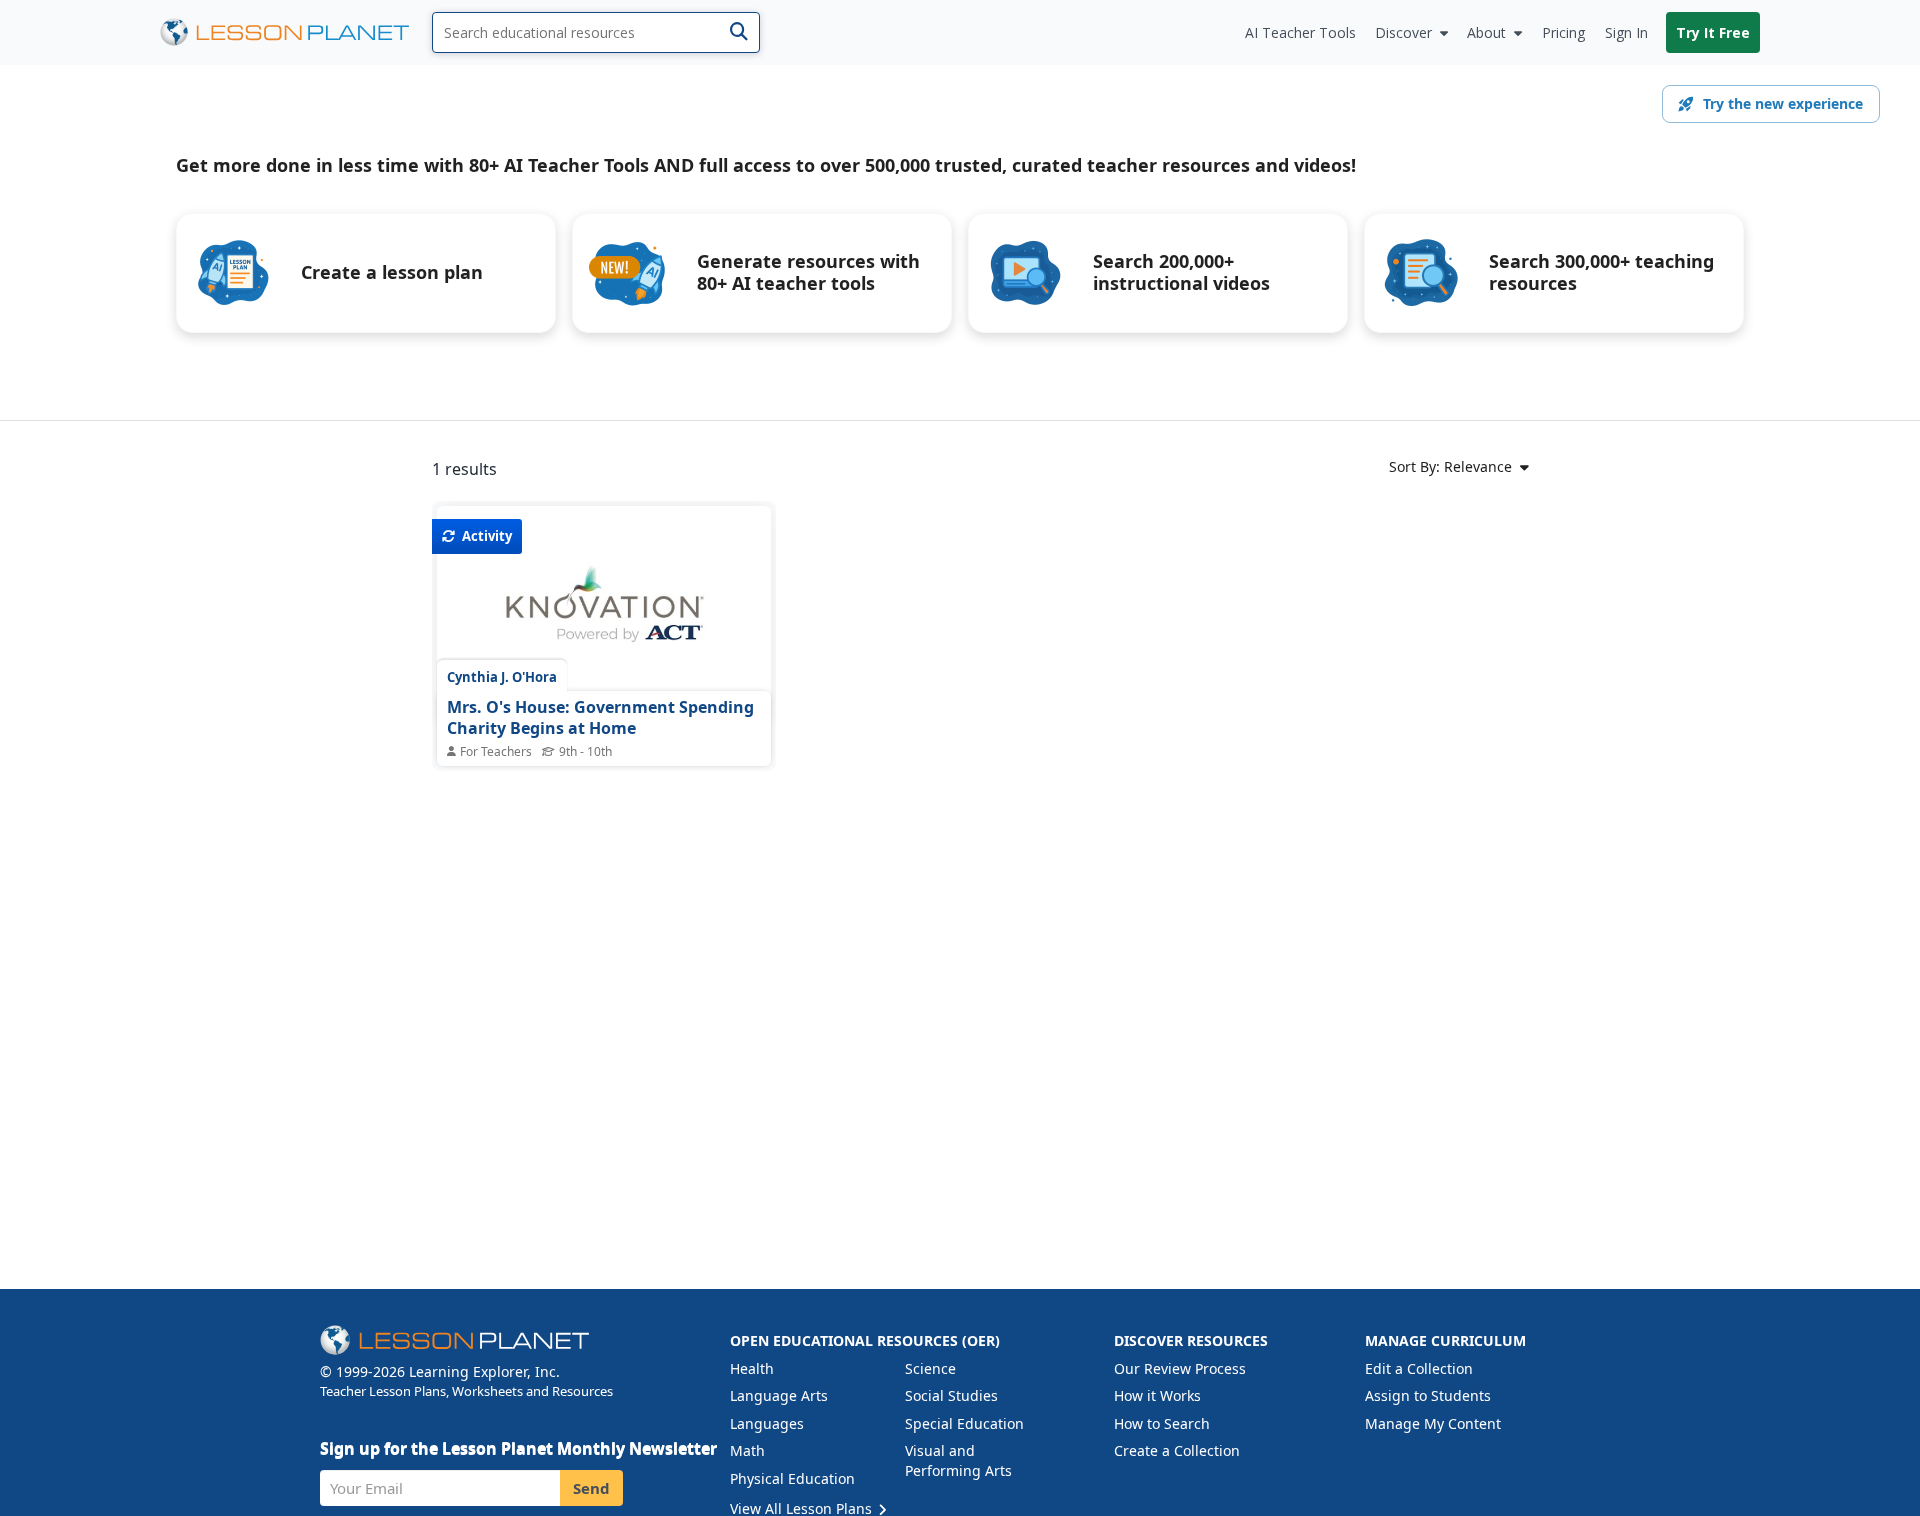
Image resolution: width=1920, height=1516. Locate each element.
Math (747, 1450)
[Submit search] (738, 32)
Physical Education (792, 1478)
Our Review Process (1180, 1368)
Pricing (1563, 32)
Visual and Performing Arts (958, 1460)
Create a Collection (1177, 1450)
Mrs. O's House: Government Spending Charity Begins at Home (600, 718)
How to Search (1162, 1423)
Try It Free (1713, 32)
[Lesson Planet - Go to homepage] (296, 32)
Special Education (964, 1423)
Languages (767, 1423)
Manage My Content (1433, 1423)
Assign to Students (1428, 1395)
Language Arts (779, 1395)
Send (591, 1488)
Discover (1403, 32)
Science (930, 1368)
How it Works (1157, 1395)
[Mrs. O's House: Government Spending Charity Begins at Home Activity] (604, 615)
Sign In (1626, 32)
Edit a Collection (1419, 1368)
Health (752, 1368)
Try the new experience (1783, 103)
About (1486, 32)
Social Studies (951, 1395)
